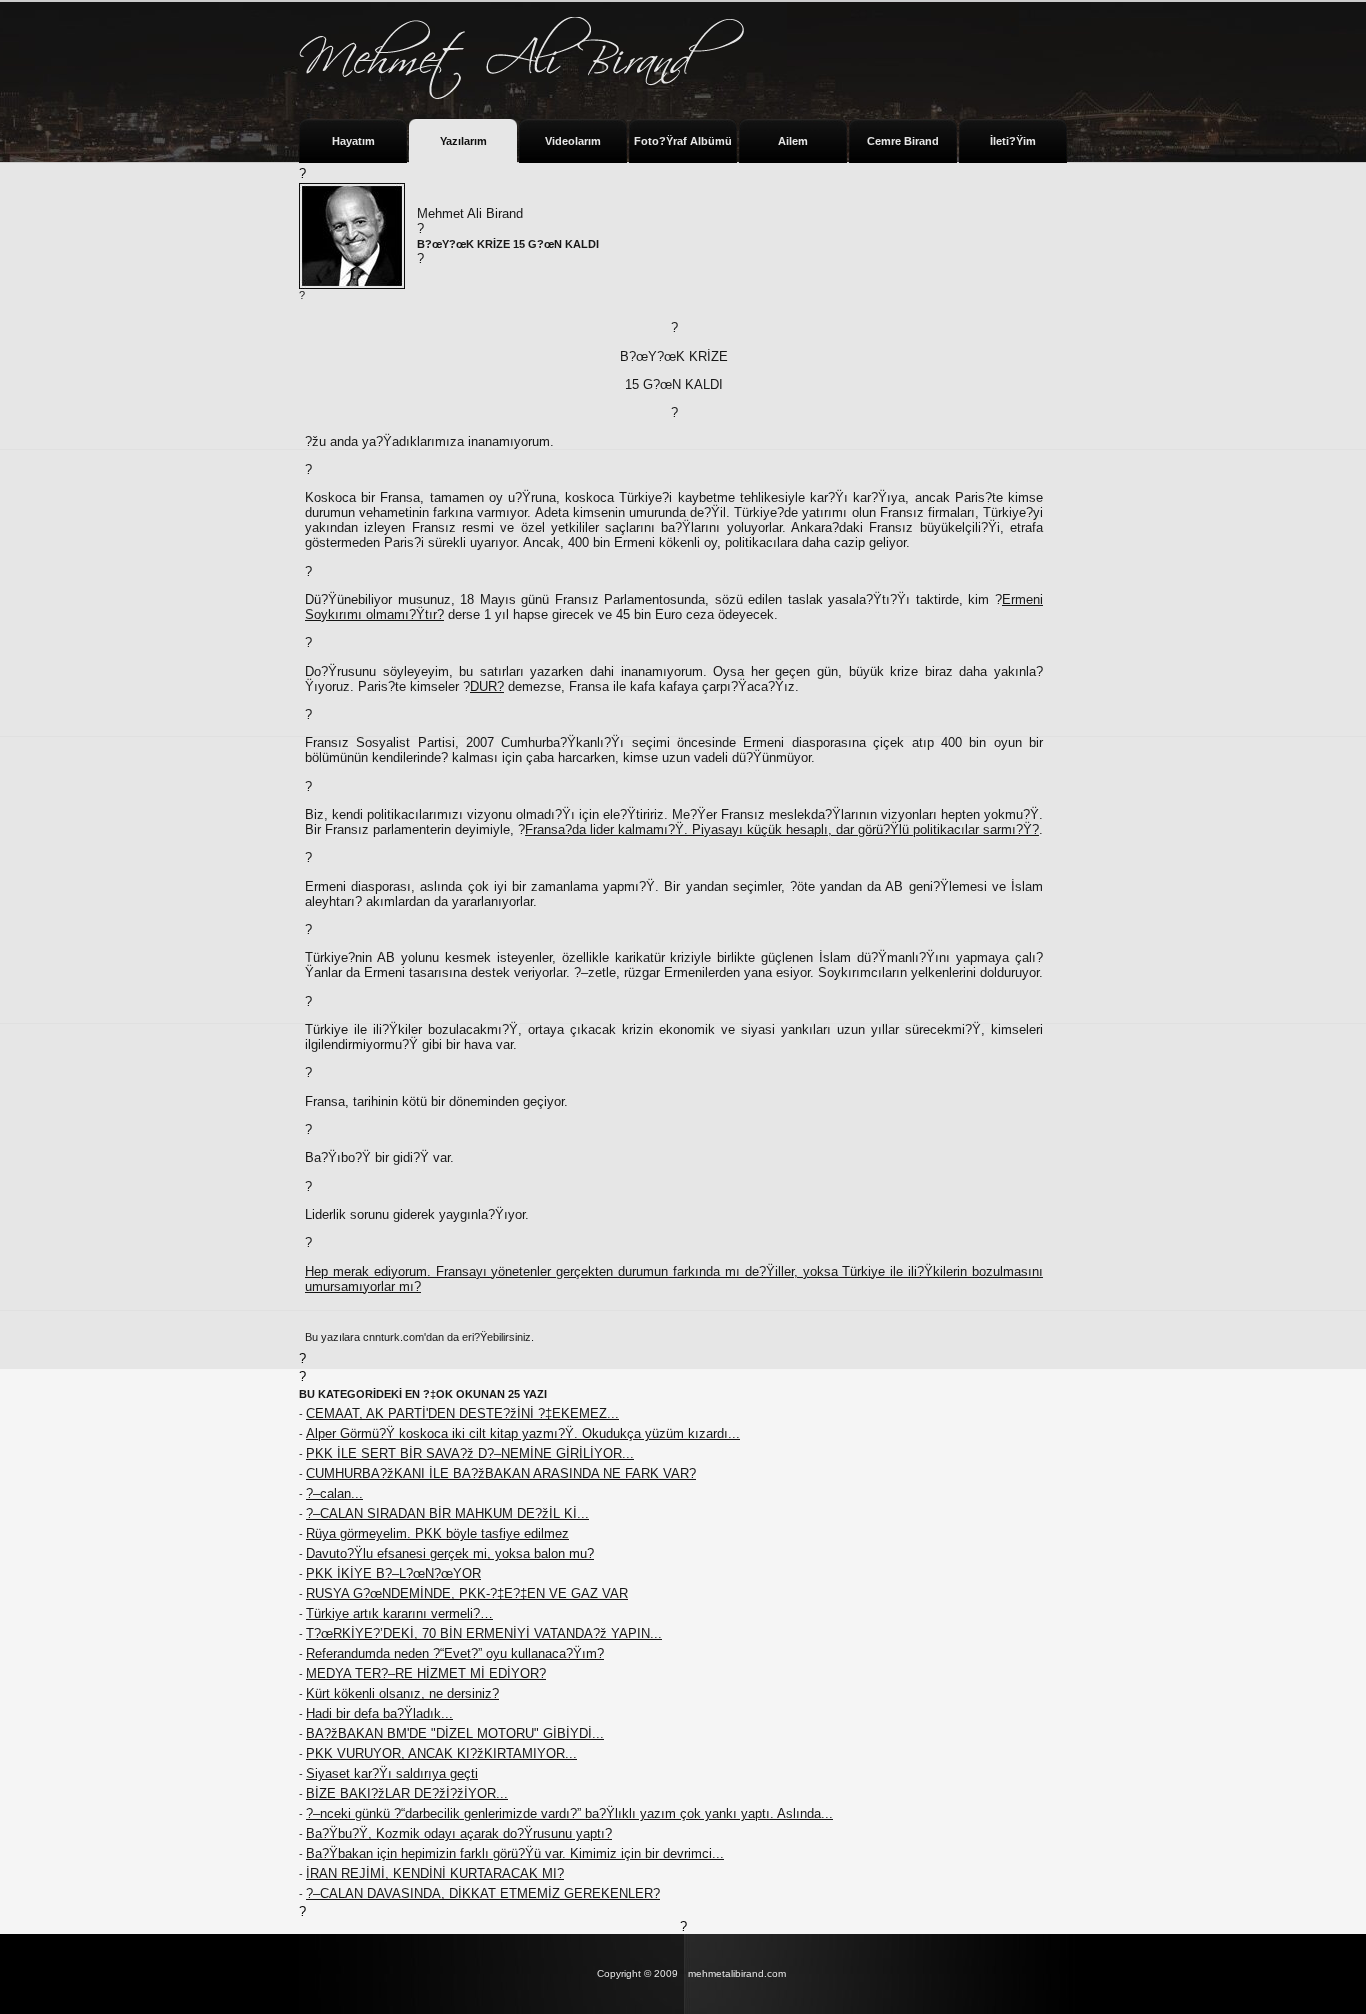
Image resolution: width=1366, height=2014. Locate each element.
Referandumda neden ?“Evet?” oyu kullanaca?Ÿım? (455, 1653)
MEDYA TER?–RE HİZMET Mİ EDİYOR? (426, 1673)
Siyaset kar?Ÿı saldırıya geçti (392, 1773)
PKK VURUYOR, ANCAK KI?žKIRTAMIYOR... (441, 1753)
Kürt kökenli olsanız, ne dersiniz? (402, 1693)
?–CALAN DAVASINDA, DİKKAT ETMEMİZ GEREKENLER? (483, 1893)
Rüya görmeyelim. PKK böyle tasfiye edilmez (437, 1533)
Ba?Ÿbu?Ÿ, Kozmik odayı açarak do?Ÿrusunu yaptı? (459, 1833)
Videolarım (573, 141)
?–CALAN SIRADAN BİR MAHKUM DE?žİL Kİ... (447, 1513)
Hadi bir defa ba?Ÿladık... (379, 1713)
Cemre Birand (903, 141)
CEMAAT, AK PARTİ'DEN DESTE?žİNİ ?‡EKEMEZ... (462, 1413)
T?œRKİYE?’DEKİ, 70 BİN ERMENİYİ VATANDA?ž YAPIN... (484, 1633)
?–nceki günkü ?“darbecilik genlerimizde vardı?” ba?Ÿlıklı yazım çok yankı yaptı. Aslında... (569, 1813)
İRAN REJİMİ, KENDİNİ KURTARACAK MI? (435, 1873)
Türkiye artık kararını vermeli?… (399, 1613)
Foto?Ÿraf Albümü (683, 141)
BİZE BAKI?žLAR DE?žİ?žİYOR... (407, 1793)
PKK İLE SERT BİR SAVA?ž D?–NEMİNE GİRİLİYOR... (470, 1453)
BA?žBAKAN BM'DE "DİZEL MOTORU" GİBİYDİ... (455, 1733)
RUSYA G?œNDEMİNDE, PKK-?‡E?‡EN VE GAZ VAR (467, 1593)
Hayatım (353, 141)
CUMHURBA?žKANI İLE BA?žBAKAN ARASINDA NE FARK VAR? (501, 1473)
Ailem (793, 141)
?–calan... (334, 1493)
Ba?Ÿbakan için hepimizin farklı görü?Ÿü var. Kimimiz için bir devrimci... (515, 1853)
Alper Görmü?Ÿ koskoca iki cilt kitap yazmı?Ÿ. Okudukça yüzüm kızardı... (523, 1433)
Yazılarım (463, 141)
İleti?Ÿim (1013, 141)
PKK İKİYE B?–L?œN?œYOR (393, 1573)
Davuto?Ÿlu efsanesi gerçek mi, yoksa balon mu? (450, 1553)
